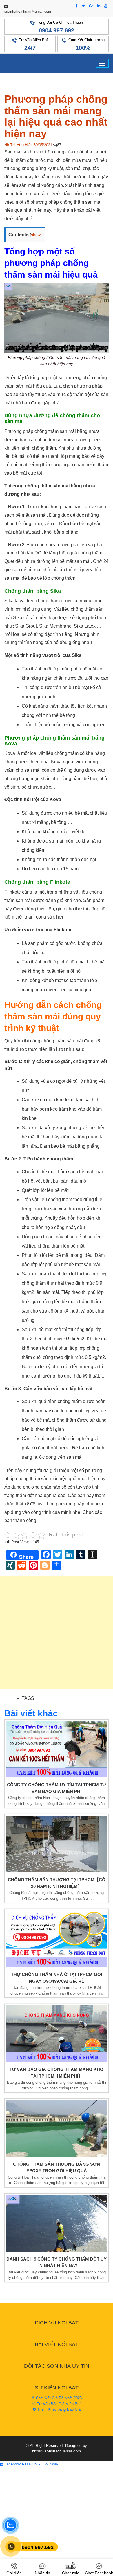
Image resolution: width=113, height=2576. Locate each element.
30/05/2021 (43, 145)
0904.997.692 (57, 30)
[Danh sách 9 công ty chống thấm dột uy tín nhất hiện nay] (57, 2223)
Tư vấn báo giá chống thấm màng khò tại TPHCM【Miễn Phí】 (57, 2073)
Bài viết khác (31, 1713)
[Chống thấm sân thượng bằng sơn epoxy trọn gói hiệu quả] (57, 2128)
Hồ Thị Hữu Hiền (18, 145)
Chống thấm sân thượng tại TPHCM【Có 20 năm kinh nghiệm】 (57, 1883)
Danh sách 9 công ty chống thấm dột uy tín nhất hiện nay (57, 2262)
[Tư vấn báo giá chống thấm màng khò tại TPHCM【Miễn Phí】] (57, 2034)
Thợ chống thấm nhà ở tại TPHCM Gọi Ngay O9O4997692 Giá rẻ (57, 1978)
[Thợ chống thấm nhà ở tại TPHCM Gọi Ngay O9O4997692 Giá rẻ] (57, 1939)
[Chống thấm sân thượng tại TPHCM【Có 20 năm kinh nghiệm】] (57, 1844)
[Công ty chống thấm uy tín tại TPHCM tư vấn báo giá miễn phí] (57, 1749)
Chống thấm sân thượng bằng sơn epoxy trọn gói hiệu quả (57, 2168)
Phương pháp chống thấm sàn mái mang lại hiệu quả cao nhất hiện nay (56, 116)
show (36, 235)
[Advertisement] (57, 1635)
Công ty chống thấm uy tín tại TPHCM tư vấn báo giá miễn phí (57, 1788)
